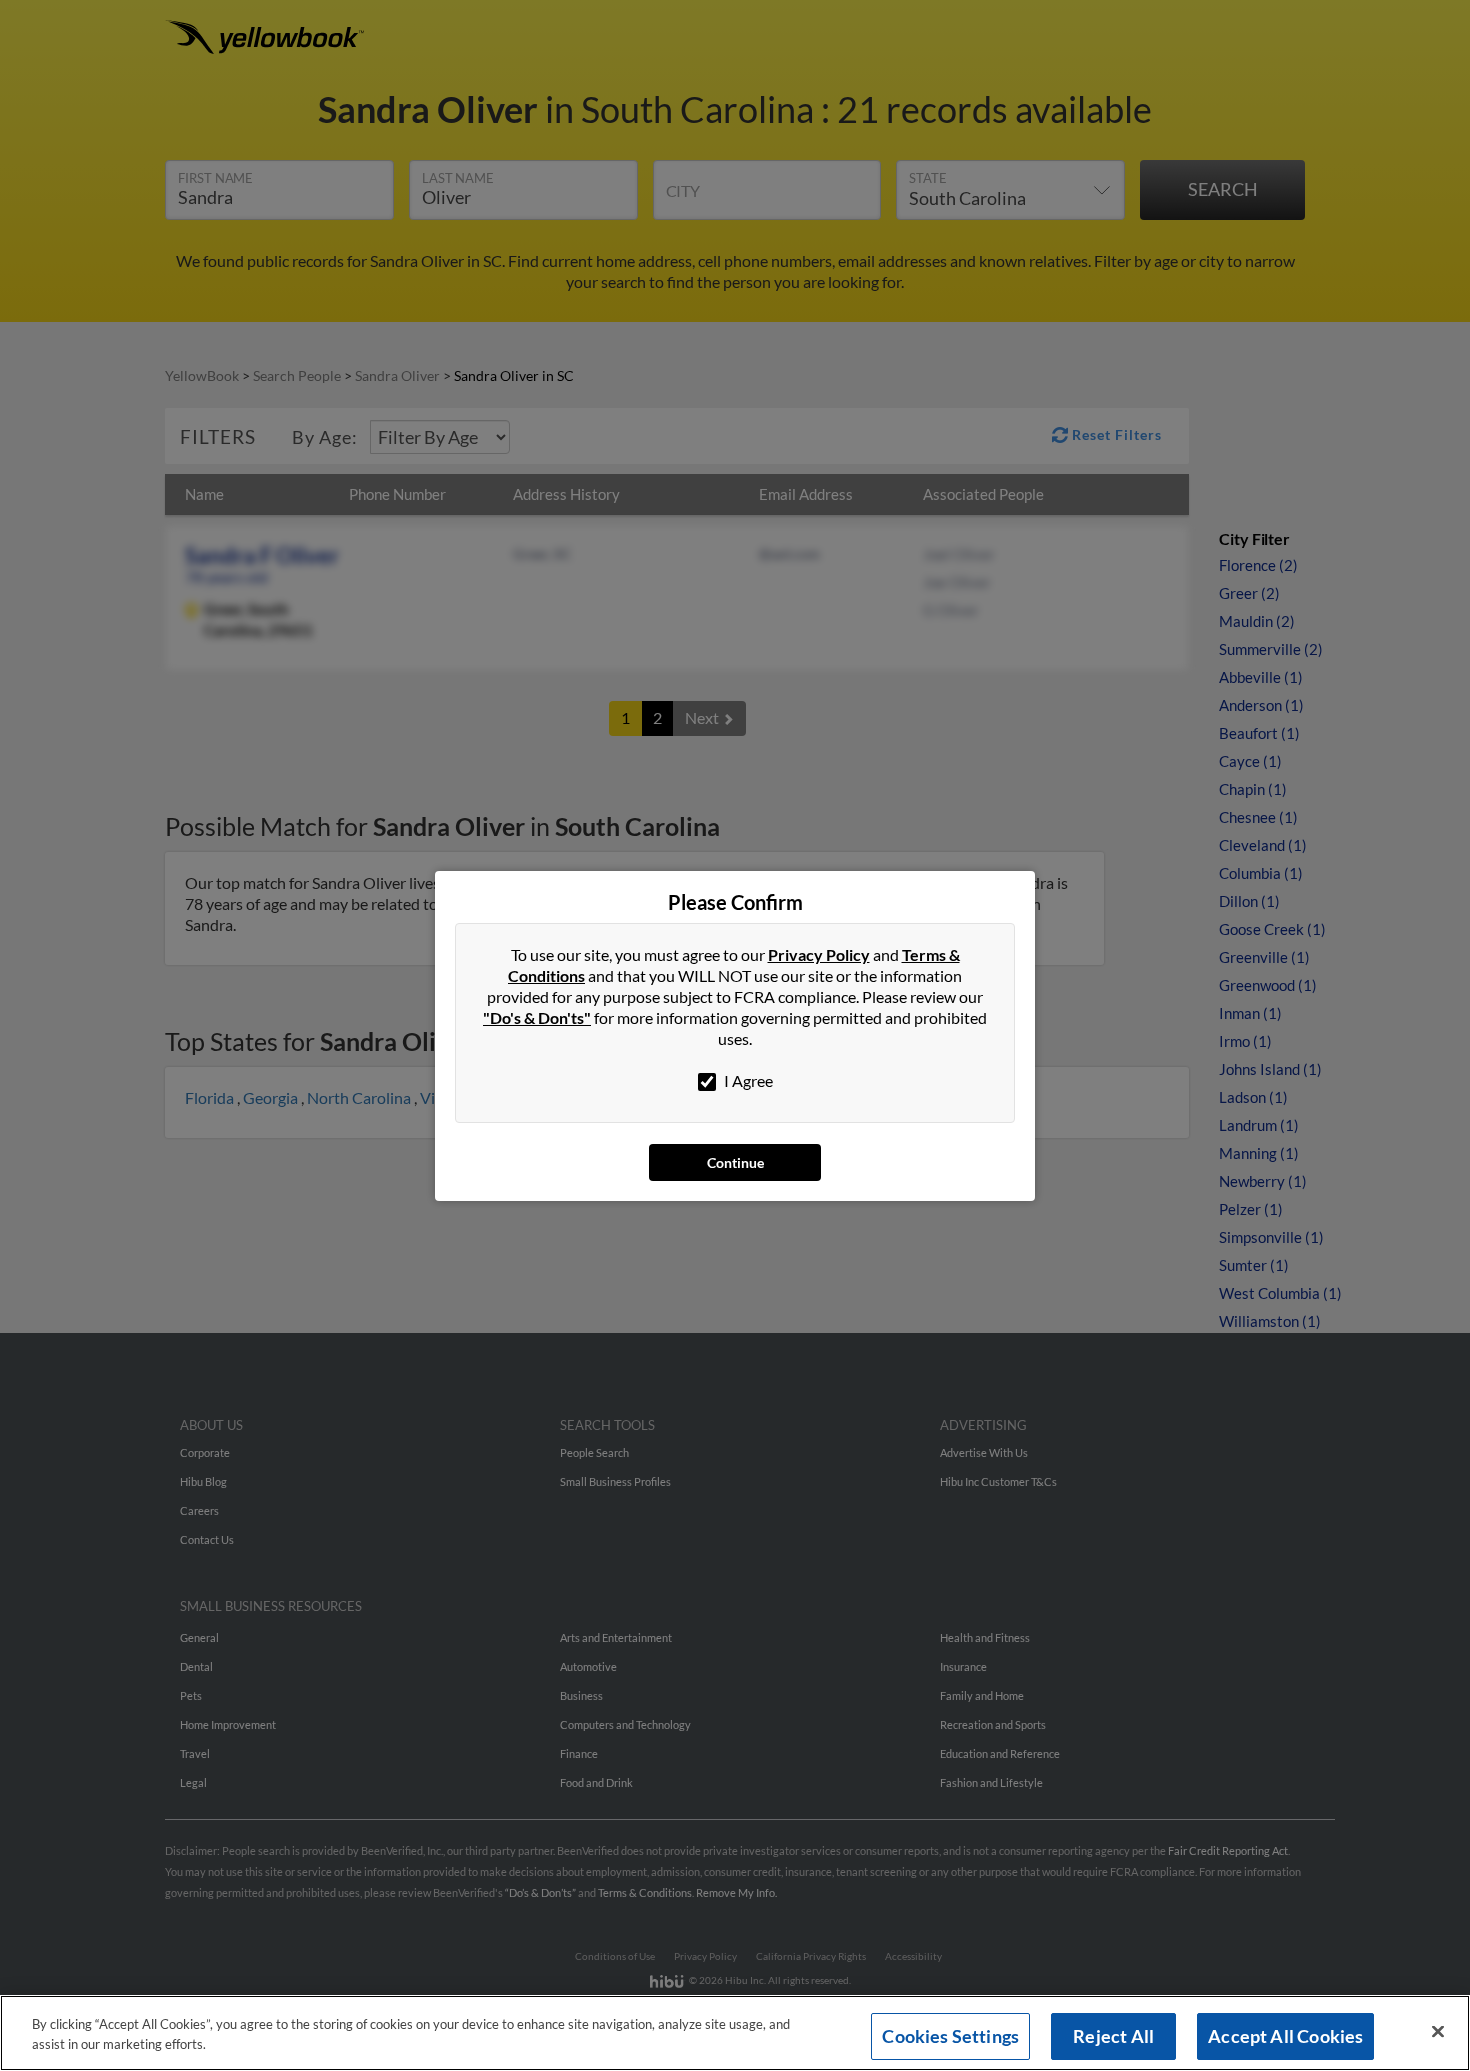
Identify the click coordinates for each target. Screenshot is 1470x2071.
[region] (735, 2033)
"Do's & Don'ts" (537, 1017)
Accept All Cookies (1285, 2036)
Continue (735, 1162)
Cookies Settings (950, 2036)
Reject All (1113, 2036)
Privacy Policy (819, 954)
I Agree (747, 1080)
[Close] (1438, 2032)
